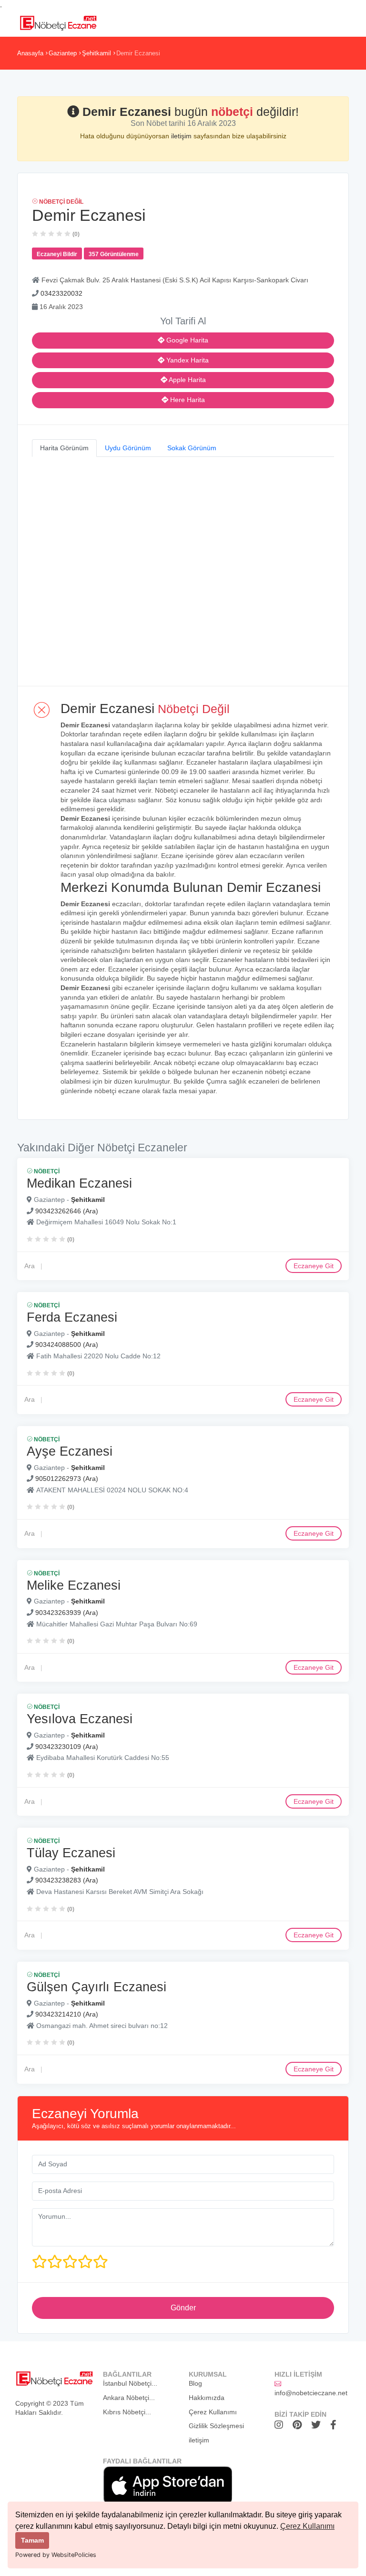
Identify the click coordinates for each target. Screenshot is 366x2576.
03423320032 (61, 293)
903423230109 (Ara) (67, 1747)
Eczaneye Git (314, 1266)
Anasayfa (30, 53)
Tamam (32, 2540)
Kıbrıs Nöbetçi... (127, 2412)
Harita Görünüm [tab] (64, 448)
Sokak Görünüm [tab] (192, 448)
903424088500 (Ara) (67, 1345)
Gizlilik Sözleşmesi (216, 2426)
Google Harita (186, 340)
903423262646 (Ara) (67, 1211)
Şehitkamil (97, 53)
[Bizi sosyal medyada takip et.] (281, 2425)
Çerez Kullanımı (307, 2526)
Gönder (183, 2308)
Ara (30, 1266)
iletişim (182, 136)
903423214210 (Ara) (67, 2014)
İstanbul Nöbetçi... (130, 2383)
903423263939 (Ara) (67, 1613)
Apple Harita (187, 380)
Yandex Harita (187, 360)
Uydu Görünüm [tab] (128, 448)
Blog (195, 2383)
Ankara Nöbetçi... (129, 2398)
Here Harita (187, 400)
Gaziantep (63, 53)
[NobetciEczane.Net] (58, 22)
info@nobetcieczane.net (311, 2393)
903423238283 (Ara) (67, 1880)
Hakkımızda (207, 2398)
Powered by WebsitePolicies (56, 2555)
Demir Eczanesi (138, 53)
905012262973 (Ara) (67, 1479)
